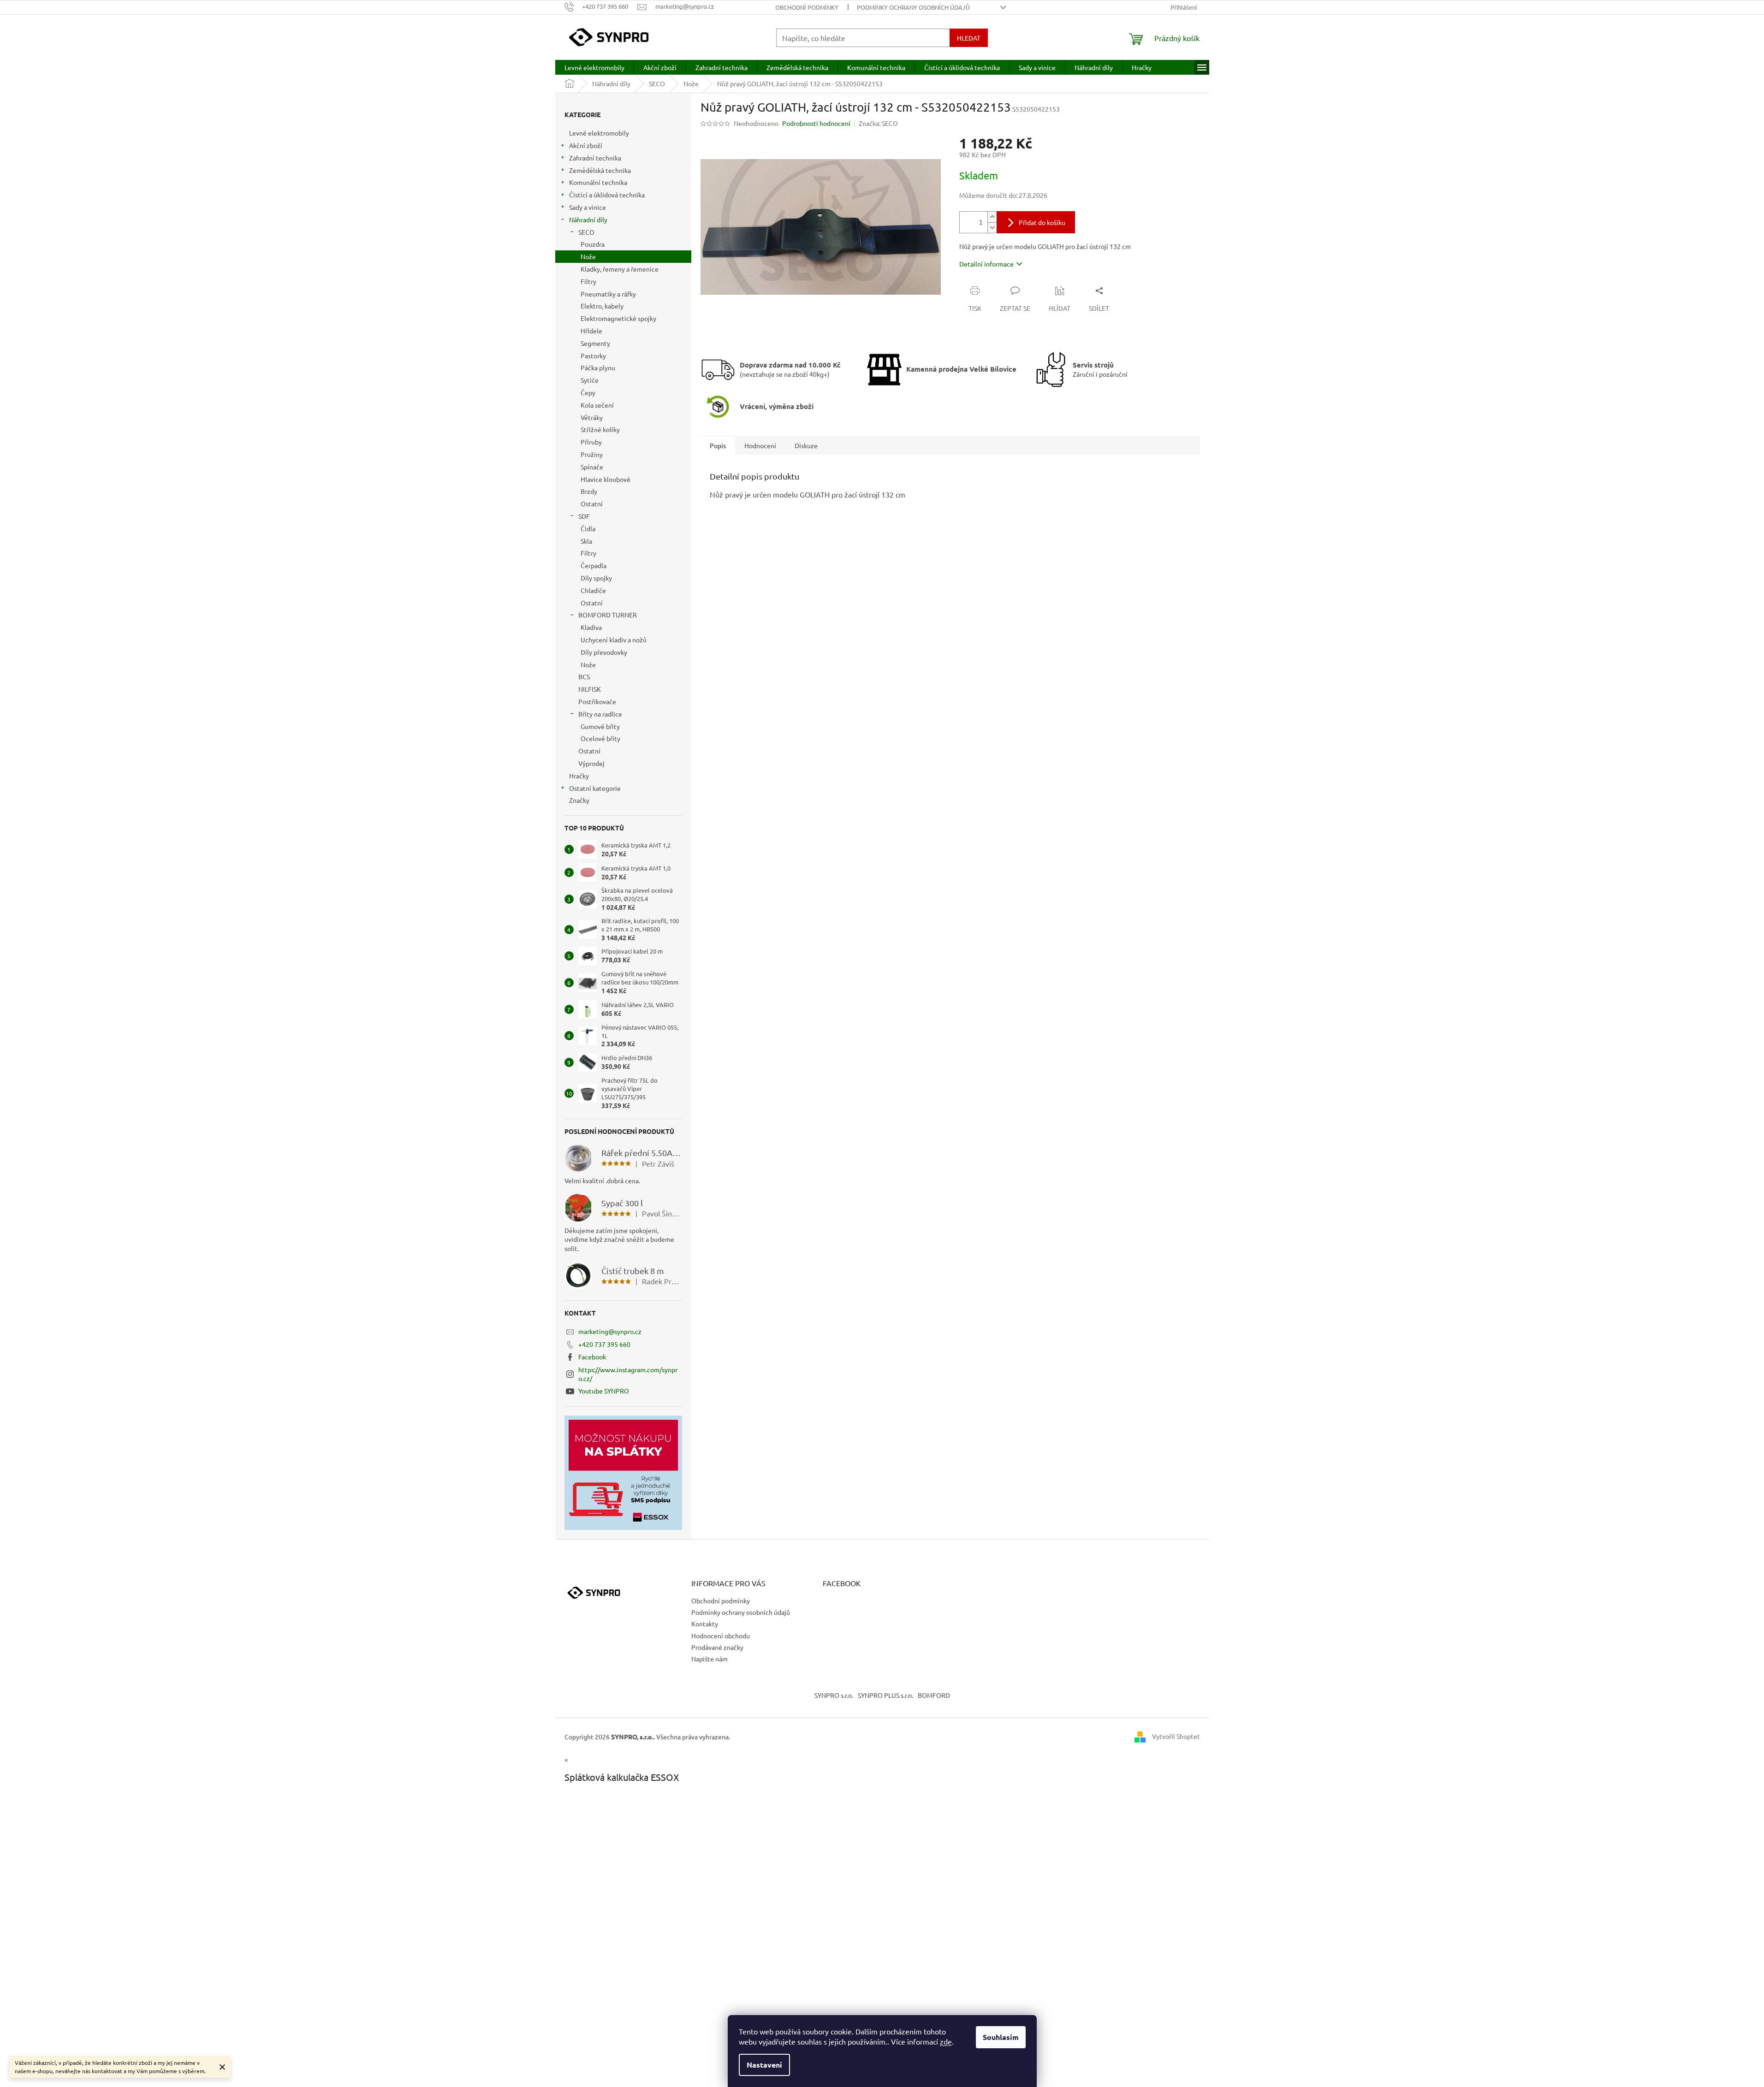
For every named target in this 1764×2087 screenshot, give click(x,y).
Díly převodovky (604, 652)
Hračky (579, 776)
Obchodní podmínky (807, 7)
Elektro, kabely (602, 306)
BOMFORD (934, 1695)
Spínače (592, 467)
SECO (586, 232)
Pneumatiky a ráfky (608, 294)
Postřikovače (597, 701)
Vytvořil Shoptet (1176, 1736)
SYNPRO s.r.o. (834, 1695)
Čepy (588, 392)
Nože (588, 256)
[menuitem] (594, 67)
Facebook (592, 1357)
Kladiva (591, 627)
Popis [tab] (718, 445)
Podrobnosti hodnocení (816, 123)
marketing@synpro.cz (610, 1331)
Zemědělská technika (600, 170)
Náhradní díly (588, 219)
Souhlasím (1001, 2037)
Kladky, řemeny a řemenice (620, 269)
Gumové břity (600, 726)
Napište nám (710, 1659)
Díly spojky (596, 578)
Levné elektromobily (599, 133)
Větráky (592, 417)
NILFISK (590, 689)
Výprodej (591, 763)
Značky (579, 800)
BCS (584, 676)
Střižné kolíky (600, 429)
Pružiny (592, 454)
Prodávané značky (717, 1647)
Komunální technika (598, 182)
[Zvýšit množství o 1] (992, 217)
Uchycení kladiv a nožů (614, 640)
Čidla (588, 528)
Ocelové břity (600, 738)
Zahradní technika (595, 158)
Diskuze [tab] (806, 445)
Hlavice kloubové (606, 479)
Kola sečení (597, 405)
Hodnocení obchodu (721, 1636)
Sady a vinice (588, 207)
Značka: (878, 123)
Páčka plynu (598, 368)
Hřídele (591, 331)
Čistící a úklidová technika (607, 195)
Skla (586, 541)
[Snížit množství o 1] (992, 228)
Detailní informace (986, 264)
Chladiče (593, 590)
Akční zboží (586, 145)
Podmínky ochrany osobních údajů (913, 7)
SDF (584, 516)
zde (946, 2041)
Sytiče (590, 380)
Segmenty (595, 343)
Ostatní (592, 504)
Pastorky (593, 356)
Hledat (969, 38)
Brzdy (589, 491)
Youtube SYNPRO (604, 1391)
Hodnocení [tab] (760, 445)
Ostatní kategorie (595, 788)
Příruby (591, 442)
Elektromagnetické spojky (618, 318)
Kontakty (705, 1624)
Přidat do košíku (1042, 222)
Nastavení (764, 2065)
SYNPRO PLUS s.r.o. (885, 1695)
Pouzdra (593, 244)
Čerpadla (594, 565)
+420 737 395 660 (604, 1344)
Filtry (588, 281)
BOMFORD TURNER (608, 615)
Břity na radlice (600, 714)
